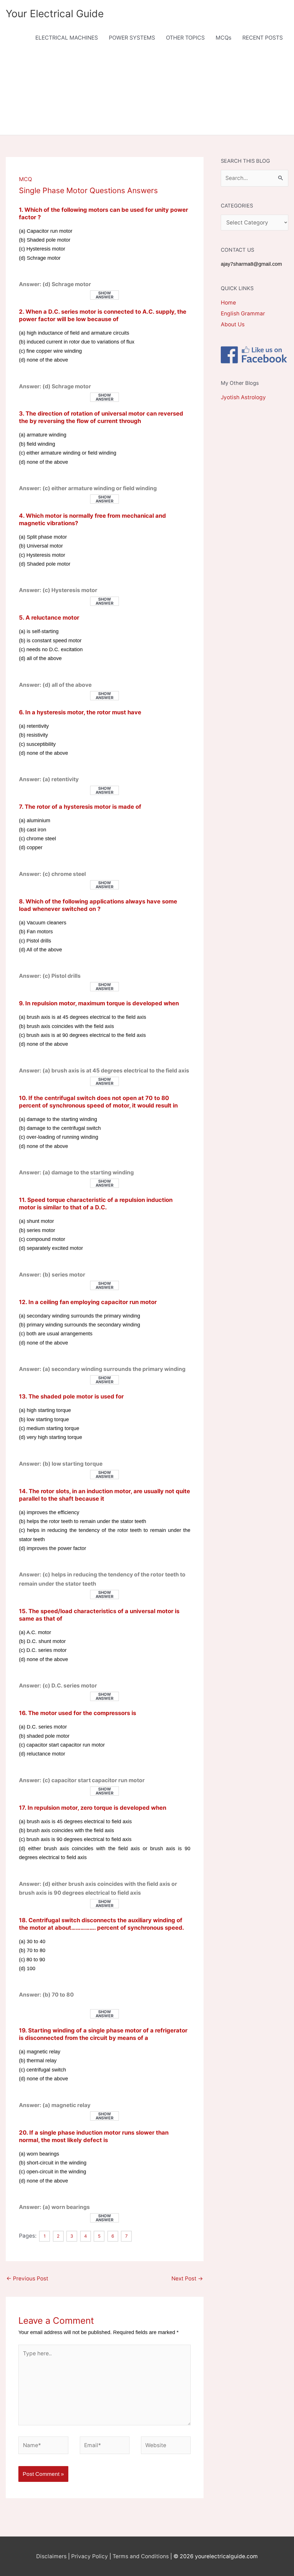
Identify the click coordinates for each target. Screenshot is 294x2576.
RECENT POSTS (263, 38)
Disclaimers (51, 2556)
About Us (233, 324)
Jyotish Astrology (243, 397)
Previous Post (27, 2279)
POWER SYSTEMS (132, 38)
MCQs (224, 38)
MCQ (25, 179)
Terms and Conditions (141, 2556)
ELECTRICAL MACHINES (67, 38)
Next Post (187, 2279)
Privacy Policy (90, 2556)
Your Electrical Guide (55, 13)
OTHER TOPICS (185, 38)
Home (228, 303)
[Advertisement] (147, 92)
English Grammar (243, 314)
